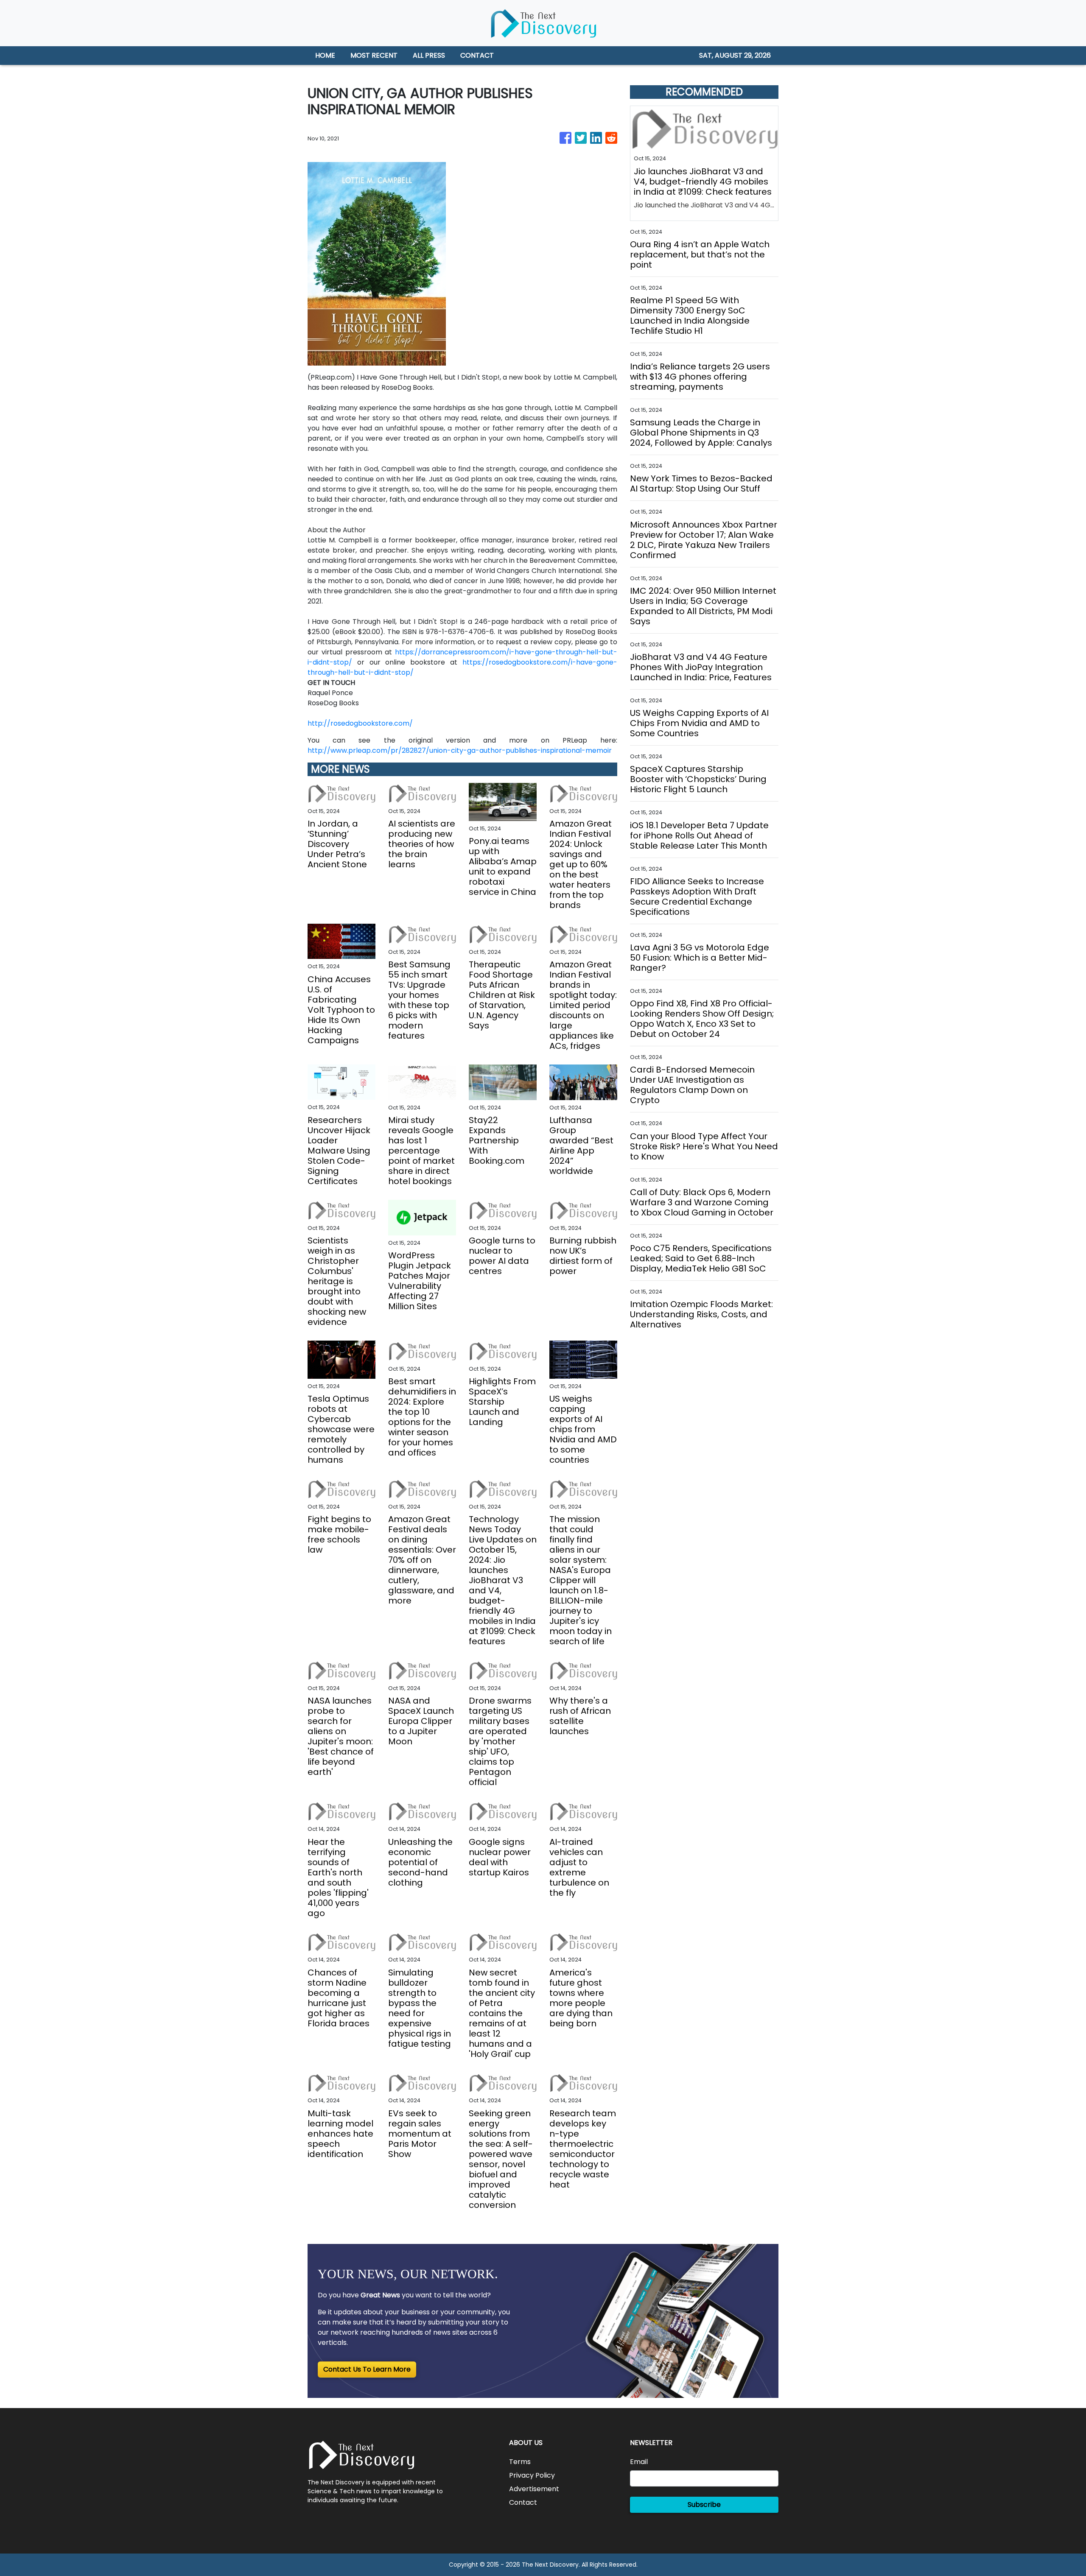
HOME (325, 55)
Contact (523, 2502)
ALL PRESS (429, 55)
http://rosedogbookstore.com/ (360, 723)
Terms (520, 2462)
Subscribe (704, 2505)
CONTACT (477, 55)
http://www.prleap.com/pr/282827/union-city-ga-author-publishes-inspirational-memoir (460, 750)
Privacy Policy (532, 2475)
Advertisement (534, 2489)
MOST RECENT (374, 55)
